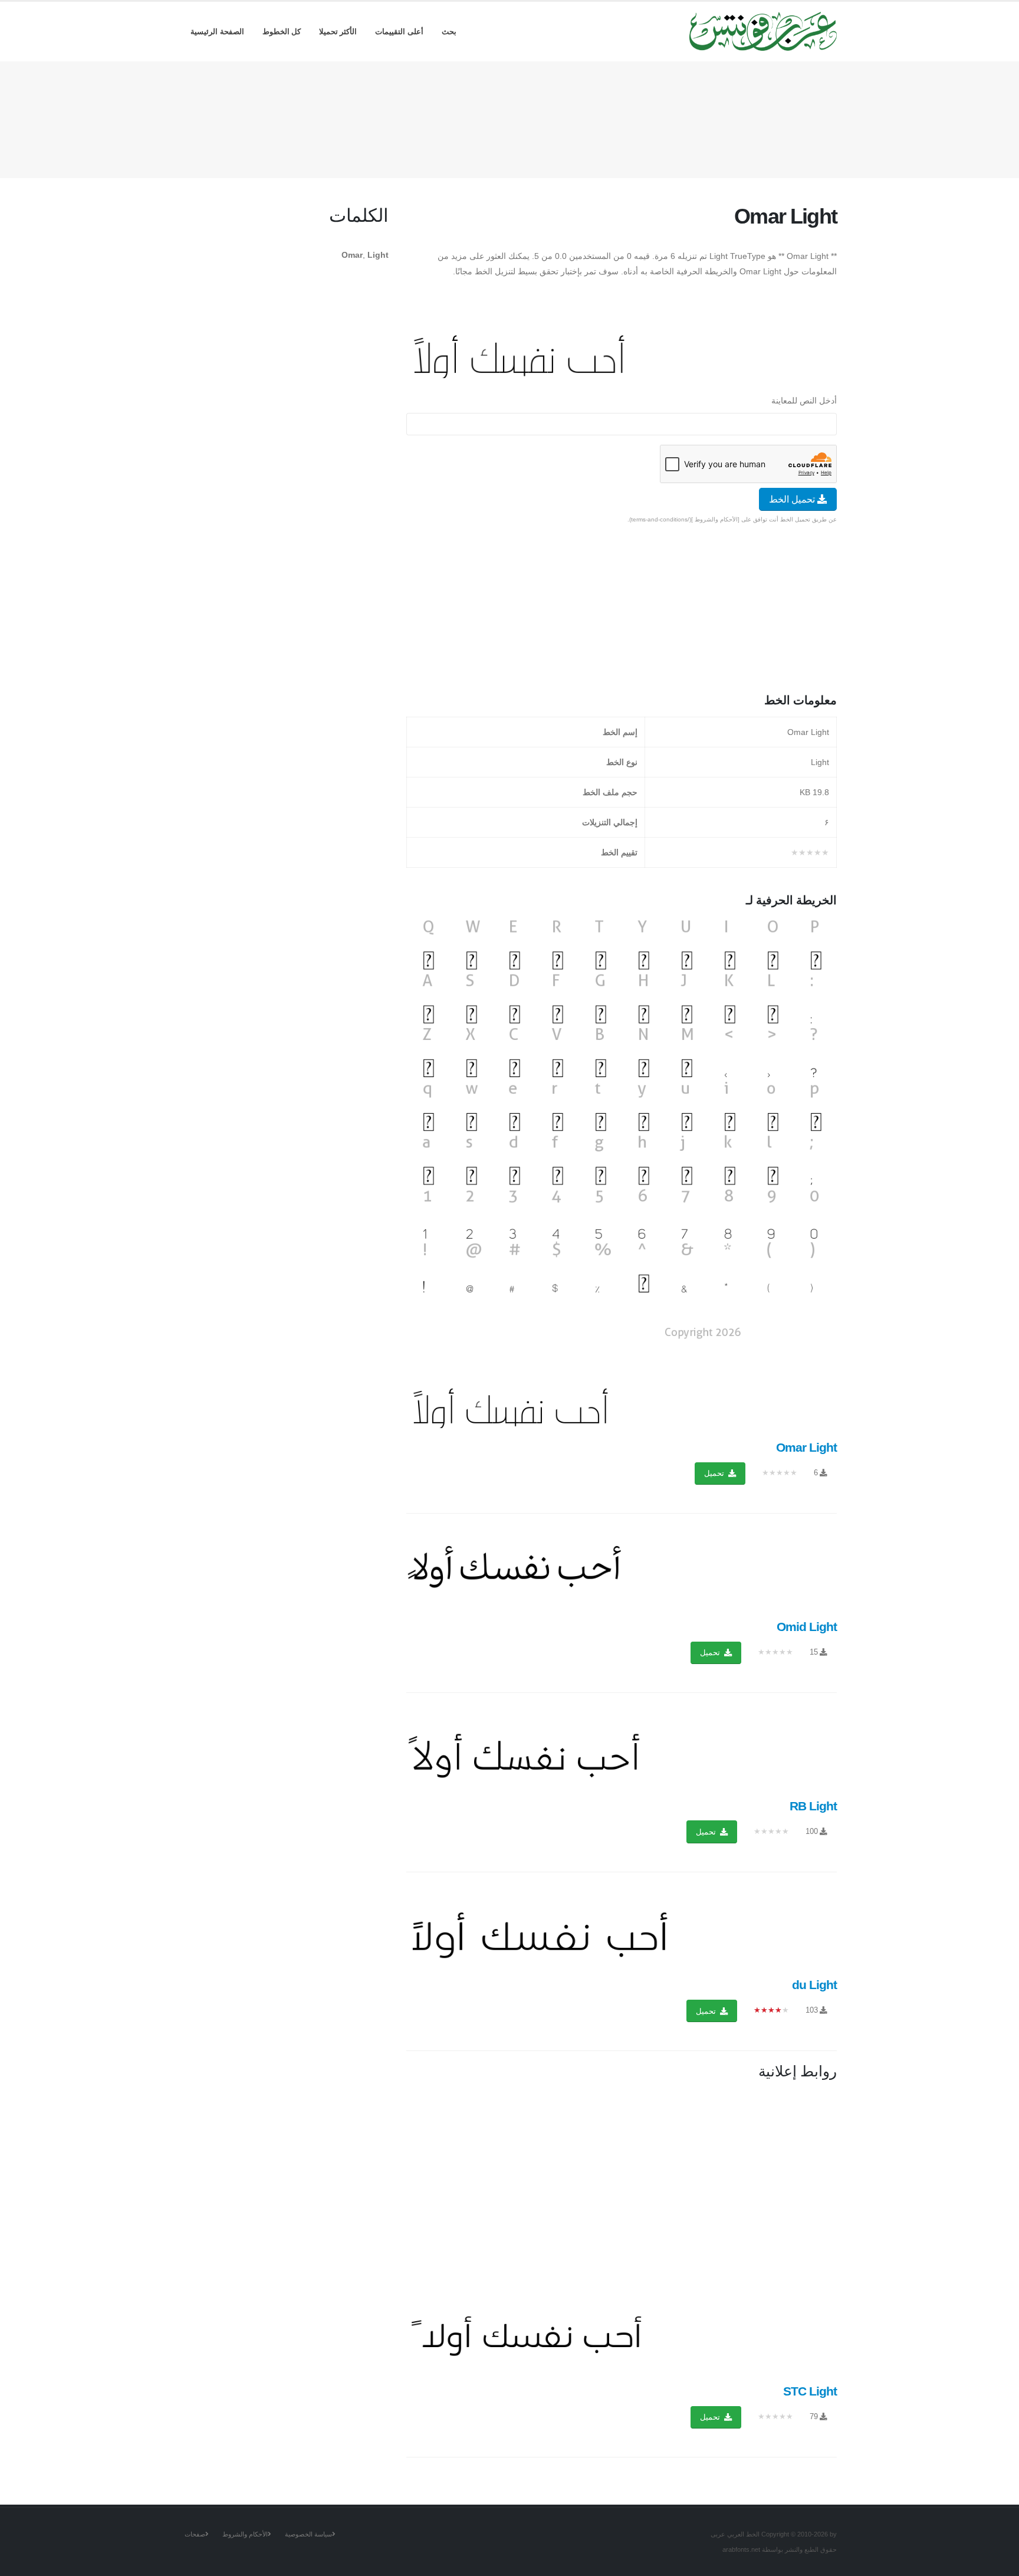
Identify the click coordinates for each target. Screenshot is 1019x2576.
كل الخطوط (282, 32)
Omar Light (806, 1447)
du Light (814, 1985)
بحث (449, 32)
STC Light (810, 2391)
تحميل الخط (793, 499)
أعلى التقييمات (399, 32)
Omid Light (807, 1627)
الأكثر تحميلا (338, 32)
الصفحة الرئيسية (217, 32)
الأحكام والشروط (245, 2534)
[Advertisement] (509, 117)
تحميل (715, 1473)
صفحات (195, 2534)
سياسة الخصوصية (308, 2534)
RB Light (813, 1806)
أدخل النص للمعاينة (804, 401)
